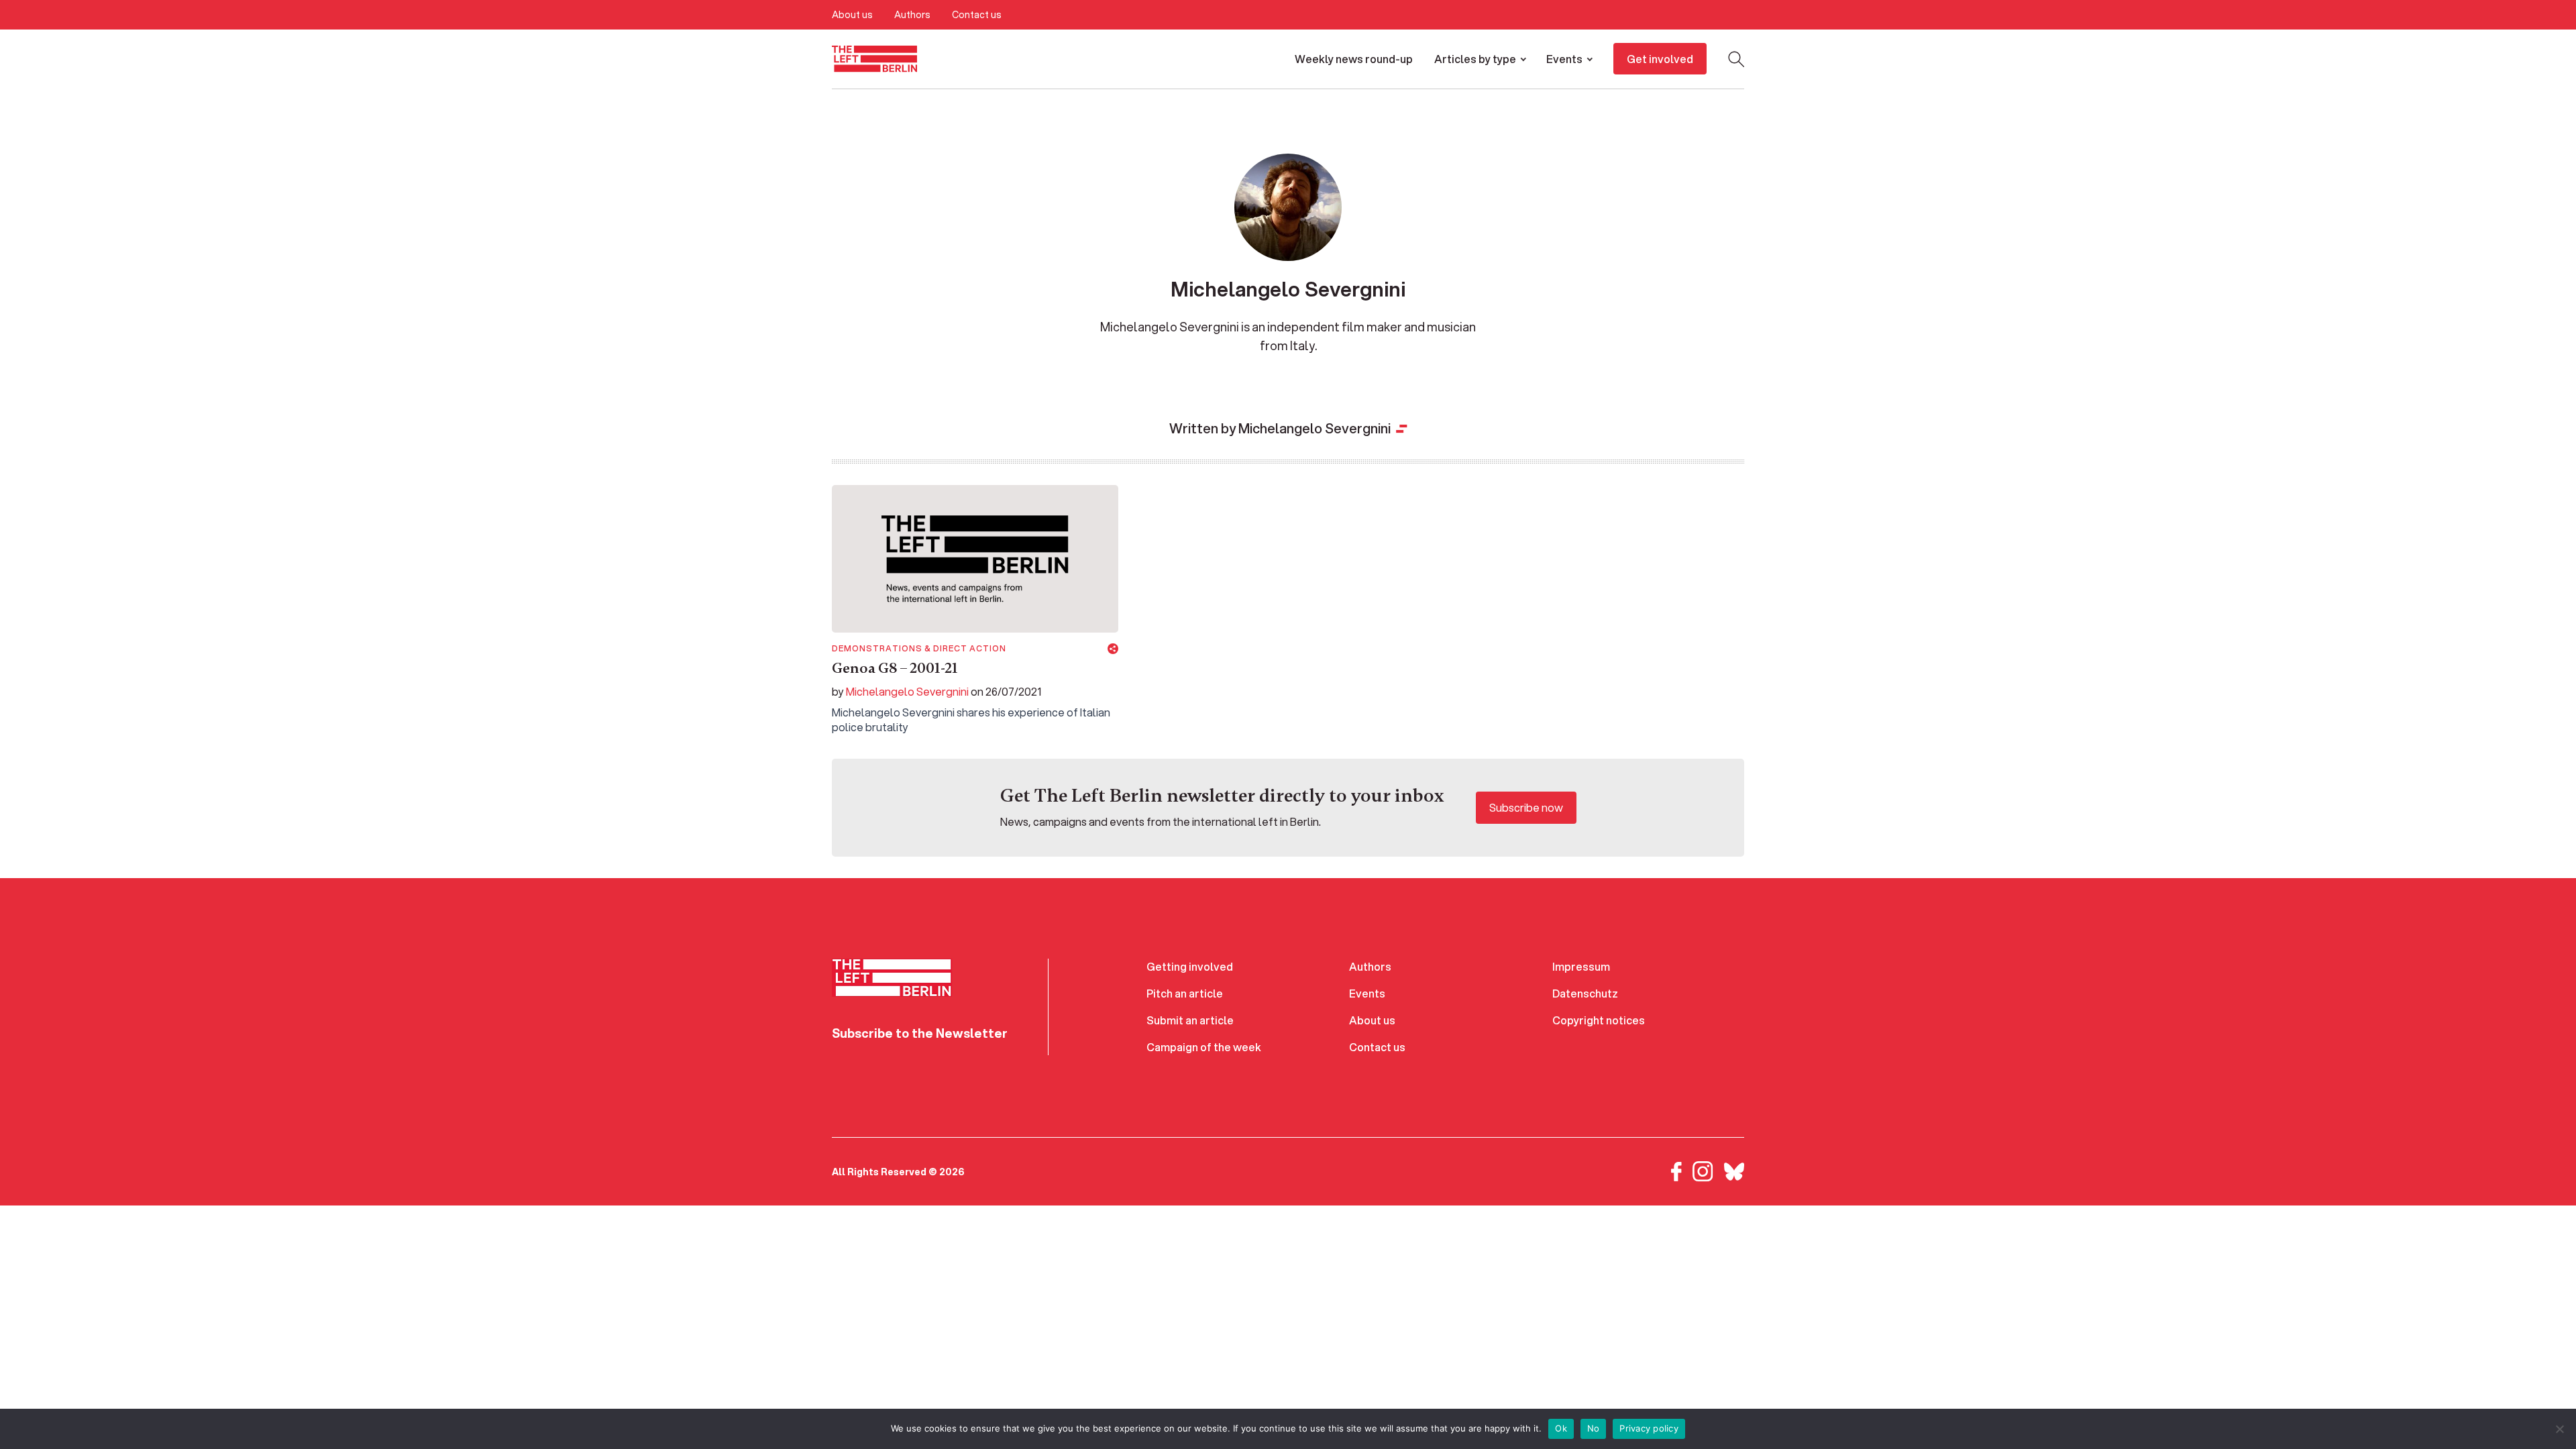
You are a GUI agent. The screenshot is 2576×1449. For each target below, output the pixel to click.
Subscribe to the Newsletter (920, 1033)
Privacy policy (1649, 1428)
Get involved (1660, 59)
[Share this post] (1113, 649)
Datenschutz (1585, 993)
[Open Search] (1736, 59)
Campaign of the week (1204, 1047)
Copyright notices (1599, 1020)
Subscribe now (1526, 807)
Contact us (977, 15)
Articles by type (1475, 59)
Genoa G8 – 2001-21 (895, 668)
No (1594, 1428)
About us (852, 15)
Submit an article (1190, 1020)
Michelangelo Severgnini (907, 691)
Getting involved (1190, 966)
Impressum (1581, 966)
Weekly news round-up (1354, 59)
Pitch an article (1185, 993)
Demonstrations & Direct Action (919, 649)
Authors (912, 15)
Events (1564, 59)
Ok (1561, 1428)
